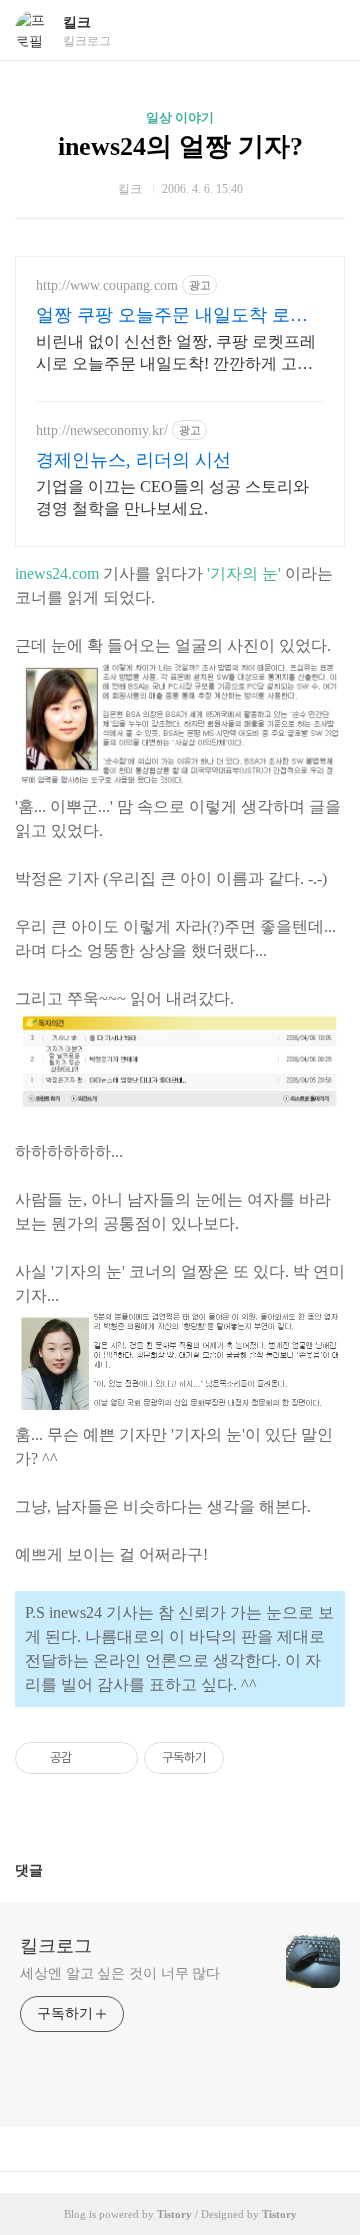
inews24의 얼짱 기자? (180, 146)
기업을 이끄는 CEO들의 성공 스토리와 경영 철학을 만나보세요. (172, 497)
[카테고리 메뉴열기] (325, 30)
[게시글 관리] (115, 1758)
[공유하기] (90, 1758)
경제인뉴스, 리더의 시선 (133, 460)
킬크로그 (56, 1946)
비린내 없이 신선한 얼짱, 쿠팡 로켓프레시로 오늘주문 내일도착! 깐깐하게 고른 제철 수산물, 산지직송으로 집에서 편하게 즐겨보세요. (176, 354)
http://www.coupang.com (107, 285)
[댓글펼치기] (51, 1870)
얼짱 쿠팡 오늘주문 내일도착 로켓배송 (172, 316)
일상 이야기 (180, 117)
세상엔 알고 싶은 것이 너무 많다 (120, 1973)
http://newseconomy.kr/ (102, 430)
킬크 (77, 22)
